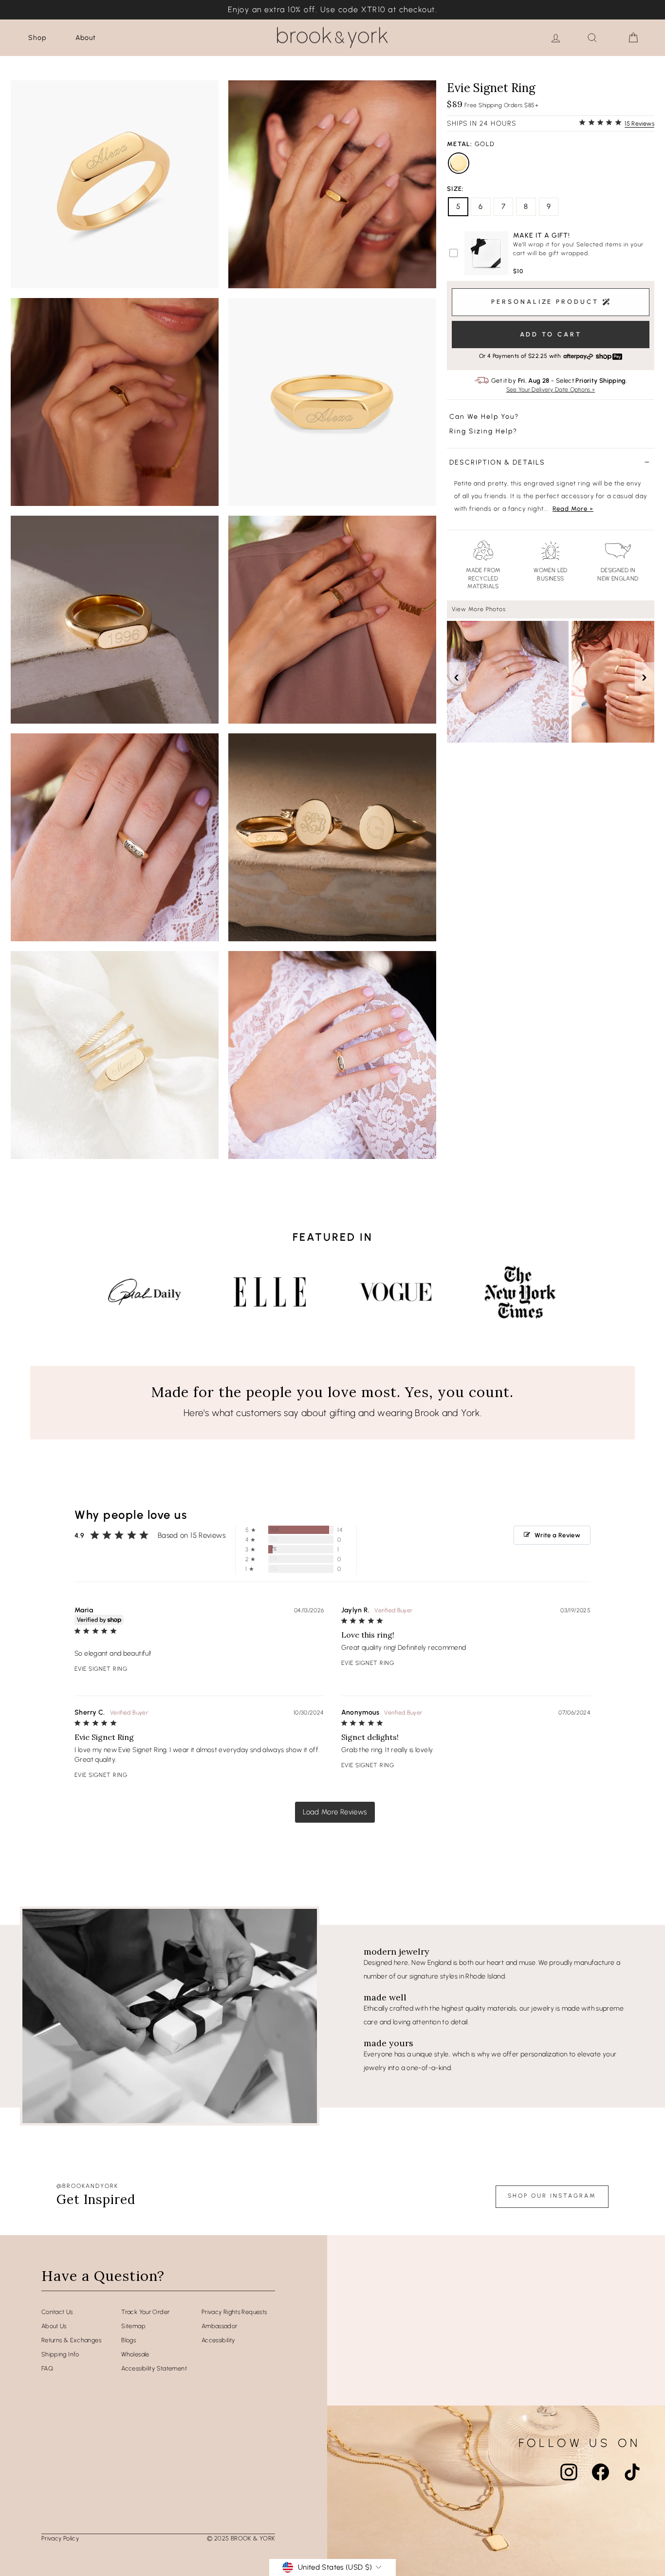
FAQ (47, 2368)
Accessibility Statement (154, 2368)
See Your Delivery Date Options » (551, 390)
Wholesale (135, 2354)
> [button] (335, 1812)
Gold (459, 163)
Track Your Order (145, 2312)
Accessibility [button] (218, 2340)
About (86, 38)
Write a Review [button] (557, 1535)
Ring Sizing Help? (483, 431)
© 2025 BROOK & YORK (241, 2538)
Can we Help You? (484, 417)
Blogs (129, 2340)
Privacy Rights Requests (234, 2312)
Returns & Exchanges (71, 2340)
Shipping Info (60, 2354)
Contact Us (57, 2312)
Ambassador (220, 2326)
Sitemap (133, 2326)
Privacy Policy (60, 2538)
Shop (37, 38)
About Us (54, 2326)
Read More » (573, 509)
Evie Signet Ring (101, 1669)
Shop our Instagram (552, 2196)
